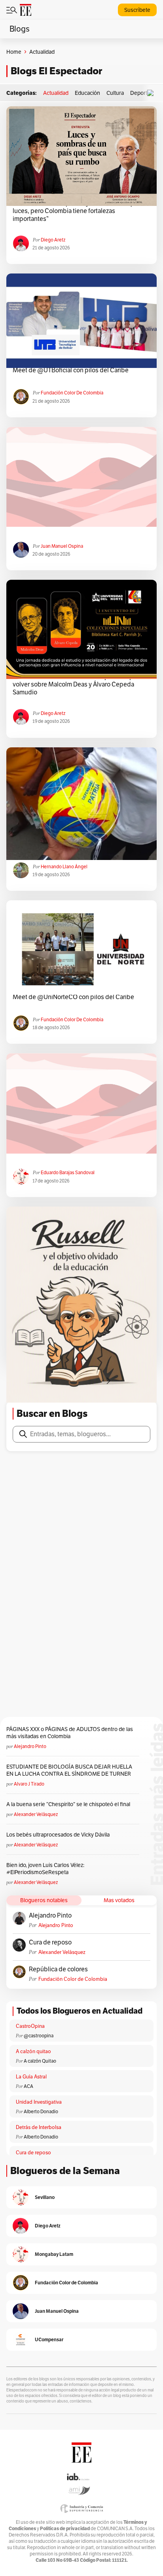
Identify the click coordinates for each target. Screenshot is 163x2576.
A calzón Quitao (40, 2061)
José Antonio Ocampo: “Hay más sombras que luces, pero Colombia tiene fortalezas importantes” (76, 211)
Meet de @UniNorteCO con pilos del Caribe (73, 997)
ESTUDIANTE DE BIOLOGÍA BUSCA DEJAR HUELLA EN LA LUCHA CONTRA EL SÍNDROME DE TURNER (69, 1770)
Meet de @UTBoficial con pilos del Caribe (71, 370)
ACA (28, 2086)
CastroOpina (30, 2026)
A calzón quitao (33, 2051)
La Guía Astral (31, 2077)
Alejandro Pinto (30, 1746)
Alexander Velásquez (36, 1814)
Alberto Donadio (41, 2111)
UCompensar (49, 2339)
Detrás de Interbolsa (39, 2127)
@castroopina (39, 2036)
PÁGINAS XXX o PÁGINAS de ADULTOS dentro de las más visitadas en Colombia (70, 1733)
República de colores (58, 1969)
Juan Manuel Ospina (62, 546)
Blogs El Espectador (56, 71)
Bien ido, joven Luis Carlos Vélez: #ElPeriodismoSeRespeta (45, 1869)
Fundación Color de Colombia (72, 393)
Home (14, 52)
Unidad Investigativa (39, 2102)
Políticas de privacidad (65, 2528)
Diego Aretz (53, 240)
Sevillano (45, 2197)
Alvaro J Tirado (29, 1784)
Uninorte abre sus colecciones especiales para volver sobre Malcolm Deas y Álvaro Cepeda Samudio (77, 685)
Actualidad (56, 93)
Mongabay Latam (54, 2254)
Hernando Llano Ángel (64, 867)
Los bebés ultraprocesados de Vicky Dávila (59, 1835)
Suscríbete (137, 10)
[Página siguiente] (108, 1381)
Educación (87, 93)
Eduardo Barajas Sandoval (68, 1172)
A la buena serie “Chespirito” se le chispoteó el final (68, 1804)
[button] (152, 93)
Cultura (115, 93)
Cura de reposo (50, 1942)
